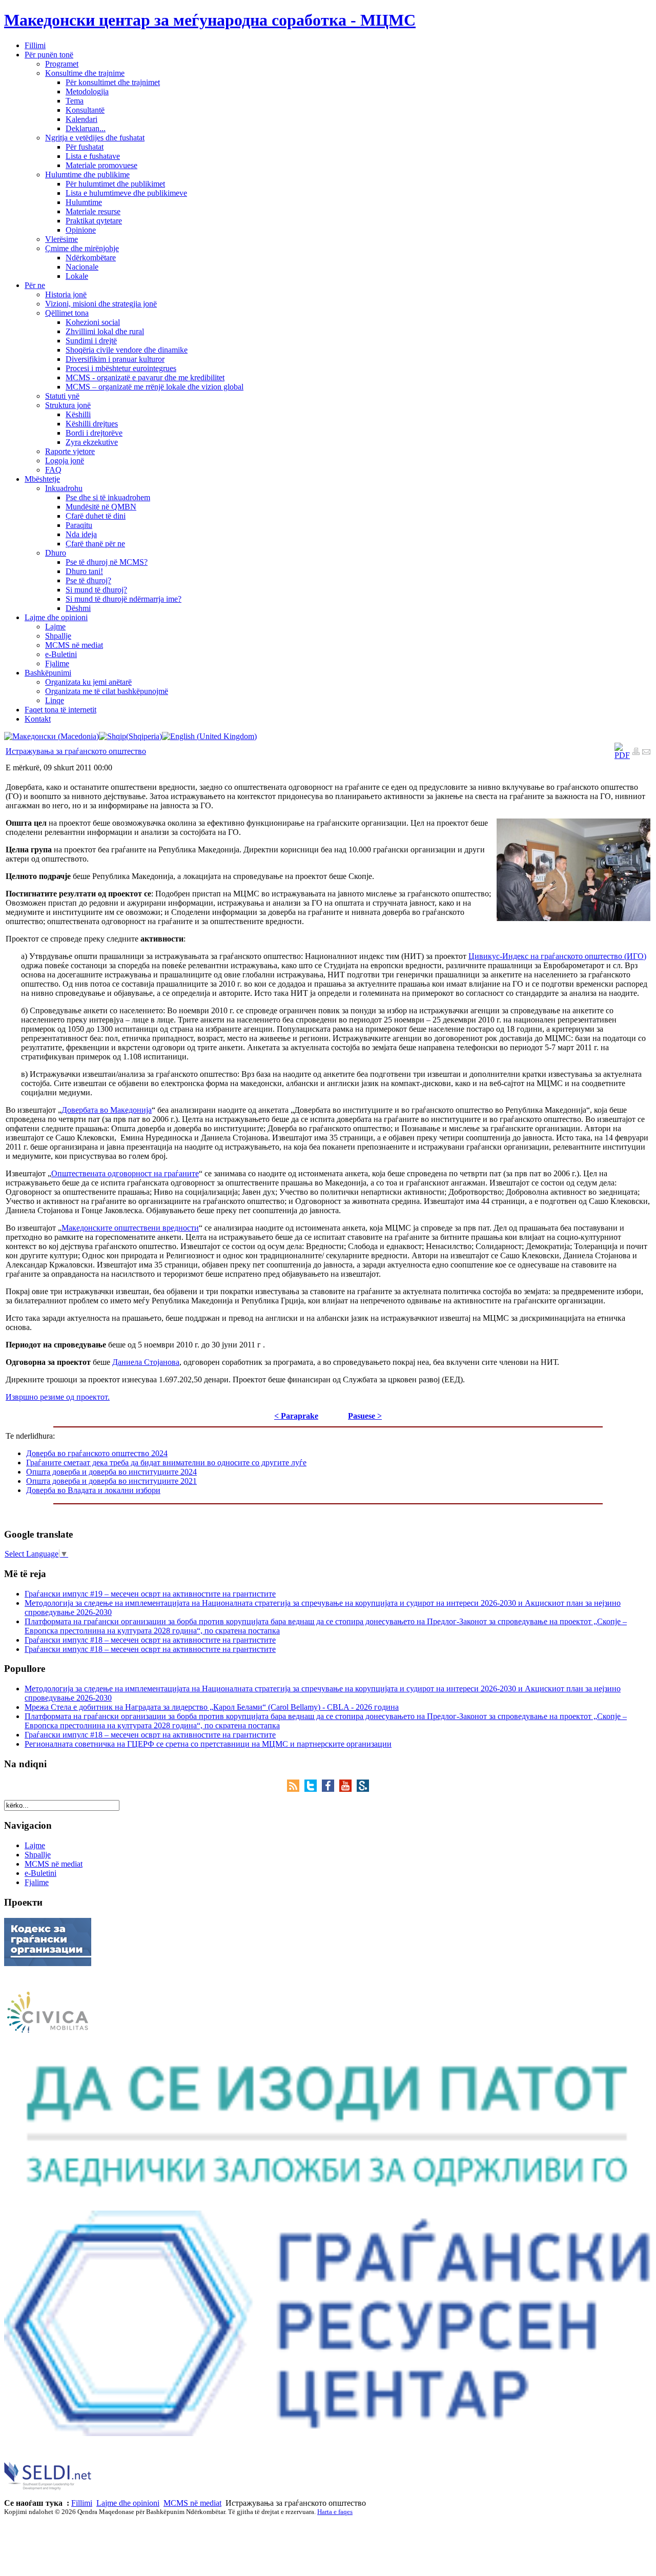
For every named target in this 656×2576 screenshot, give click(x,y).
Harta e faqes (335, 2512)
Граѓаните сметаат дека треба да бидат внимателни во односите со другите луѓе (166, 1463)
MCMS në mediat (192, 2503)
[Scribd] (363, 1789)
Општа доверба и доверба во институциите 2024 (111, 1472)
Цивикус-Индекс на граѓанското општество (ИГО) (557, 956)
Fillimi (82, 2503)
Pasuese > (365, 1416)
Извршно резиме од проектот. (58, 1397)
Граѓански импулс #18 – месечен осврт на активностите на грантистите (150, 1640)
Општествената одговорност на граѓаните (125, 1173)
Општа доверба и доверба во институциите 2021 (111, 1481)
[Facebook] (331, 1789)
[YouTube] (348, 1789)
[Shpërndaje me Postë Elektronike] (646, 753)
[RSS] (296, 1789)
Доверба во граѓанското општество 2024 (97, 1453)
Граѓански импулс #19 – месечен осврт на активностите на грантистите (150, 1594)
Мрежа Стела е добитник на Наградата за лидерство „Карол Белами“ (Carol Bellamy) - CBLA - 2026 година (212, 1707)
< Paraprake (296, 1416)
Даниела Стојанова (146, 1362)
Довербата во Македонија (107, 1110)
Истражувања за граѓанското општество (76, 751)
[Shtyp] (636, 753)
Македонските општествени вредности (130, 1228)
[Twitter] (313, 1789)
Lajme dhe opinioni (128, 2503)
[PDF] (622, 755)
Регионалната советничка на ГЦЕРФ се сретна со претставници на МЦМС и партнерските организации (208, 1744)
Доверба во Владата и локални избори (93, 1490)
